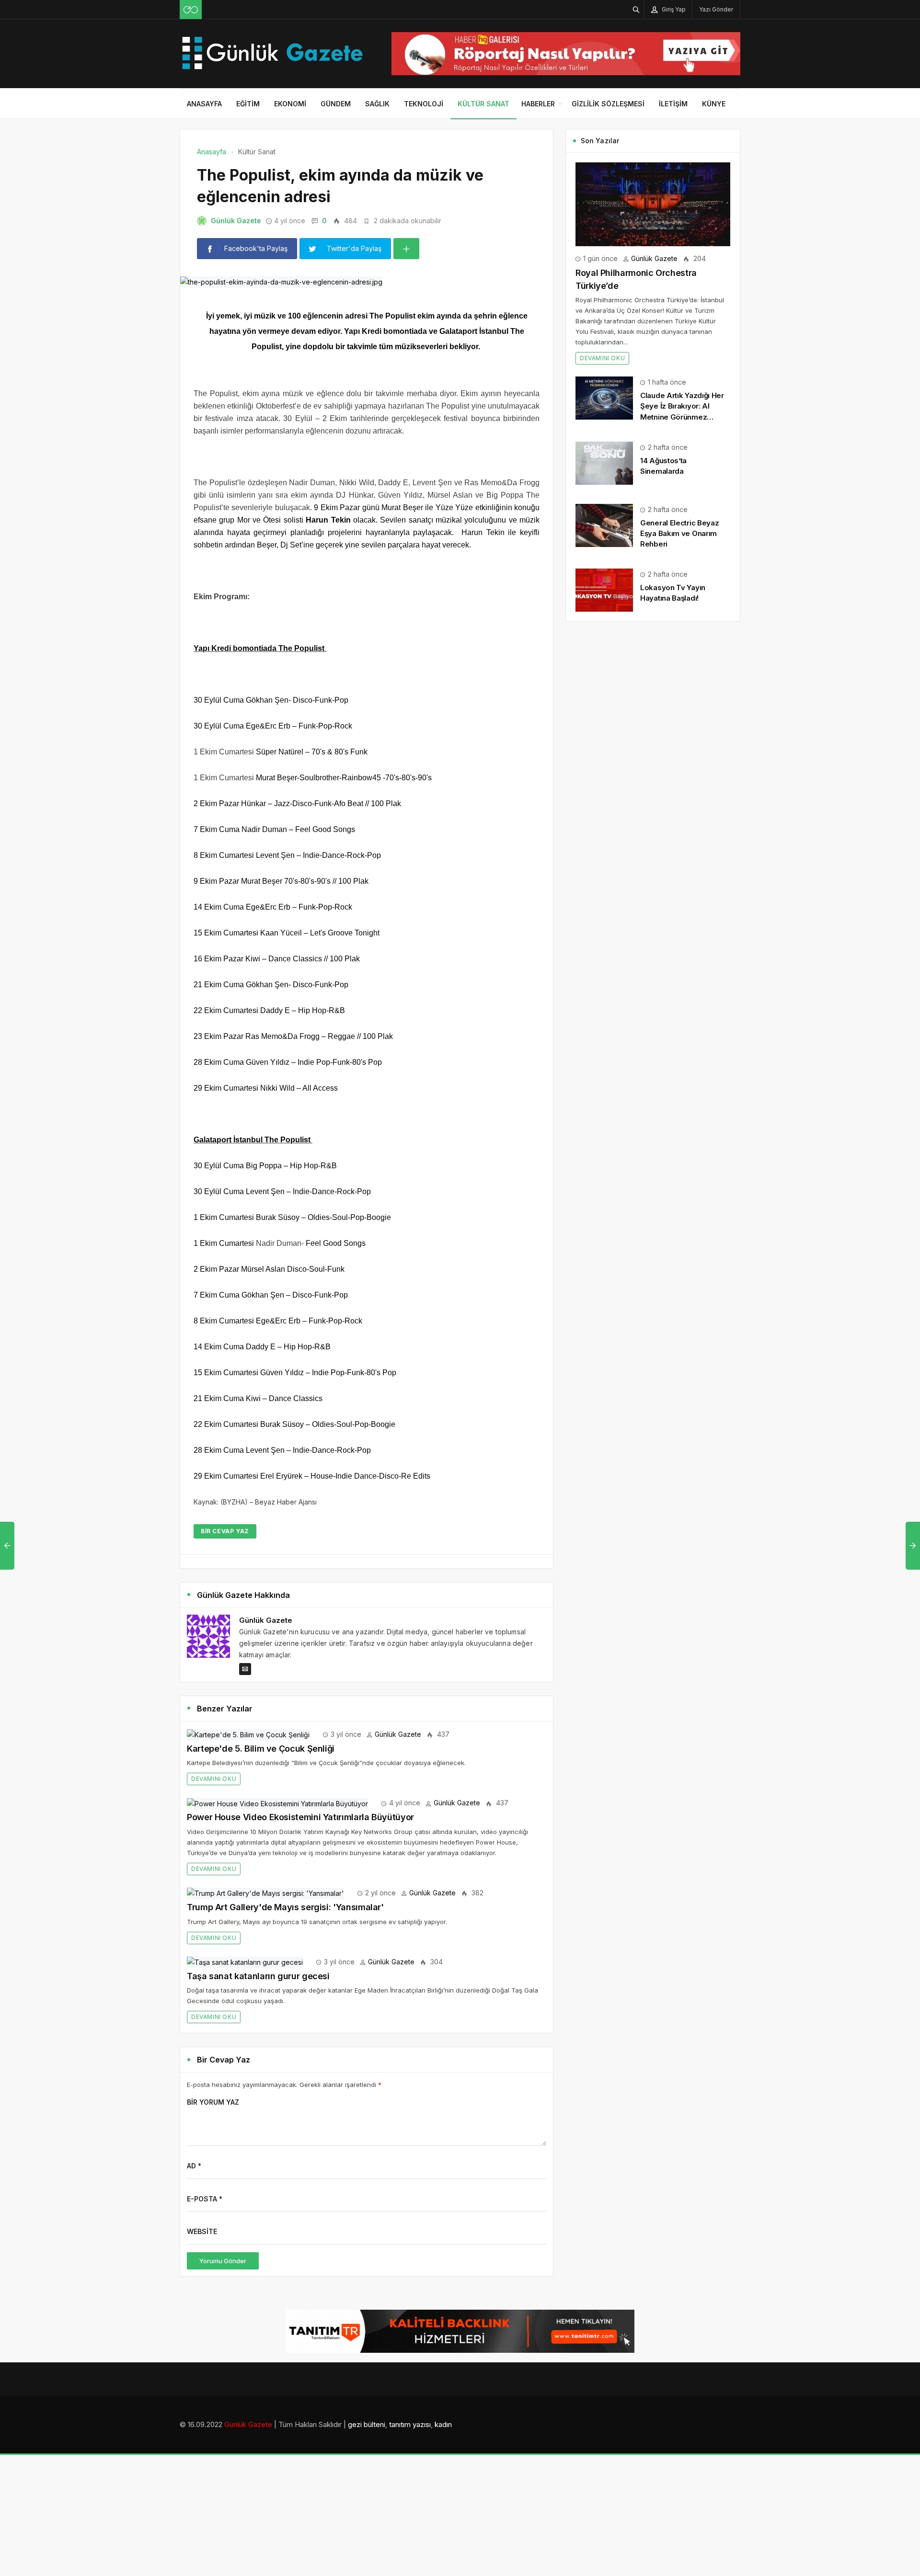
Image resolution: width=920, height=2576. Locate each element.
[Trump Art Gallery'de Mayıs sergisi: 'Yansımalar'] (265, 1893)
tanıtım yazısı (410, 2424)
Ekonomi (290, 104)
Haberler (538, 104)
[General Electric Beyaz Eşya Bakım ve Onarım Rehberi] (604, 525)
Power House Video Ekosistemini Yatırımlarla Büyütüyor (300, 1817)
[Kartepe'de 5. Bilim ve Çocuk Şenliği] (248, 1734)
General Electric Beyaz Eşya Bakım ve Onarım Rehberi (679, 533)
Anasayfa (204, 104)
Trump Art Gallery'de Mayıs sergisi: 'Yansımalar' (285, 1907)
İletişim (673, 104)
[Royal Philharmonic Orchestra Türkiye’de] (653, 203)
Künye (714, 104)
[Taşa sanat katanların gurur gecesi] (245, 1962)
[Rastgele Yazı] (191, 10)
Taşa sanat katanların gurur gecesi (258, 1976)
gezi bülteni (367, 2424)
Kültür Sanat (483, 104)
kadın (443, 2424)
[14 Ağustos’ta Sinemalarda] (604, 462)
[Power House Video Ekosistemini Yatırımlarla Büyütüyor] (277, 1803)
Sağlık (377, 104)
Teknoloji (424, 104)
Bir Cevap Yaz (225, 1531)
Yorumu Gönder (223, 2261)
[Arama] (636, 9)
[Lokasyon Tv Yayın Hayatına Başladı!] (604, 589)
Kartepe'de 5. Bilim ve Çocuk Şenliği (261, 1749)
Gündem (336, 104)
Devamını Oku (214, 1779)
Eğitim (248, 104)
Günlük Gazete (236, 221)
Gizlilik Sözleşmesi (608, 104)
